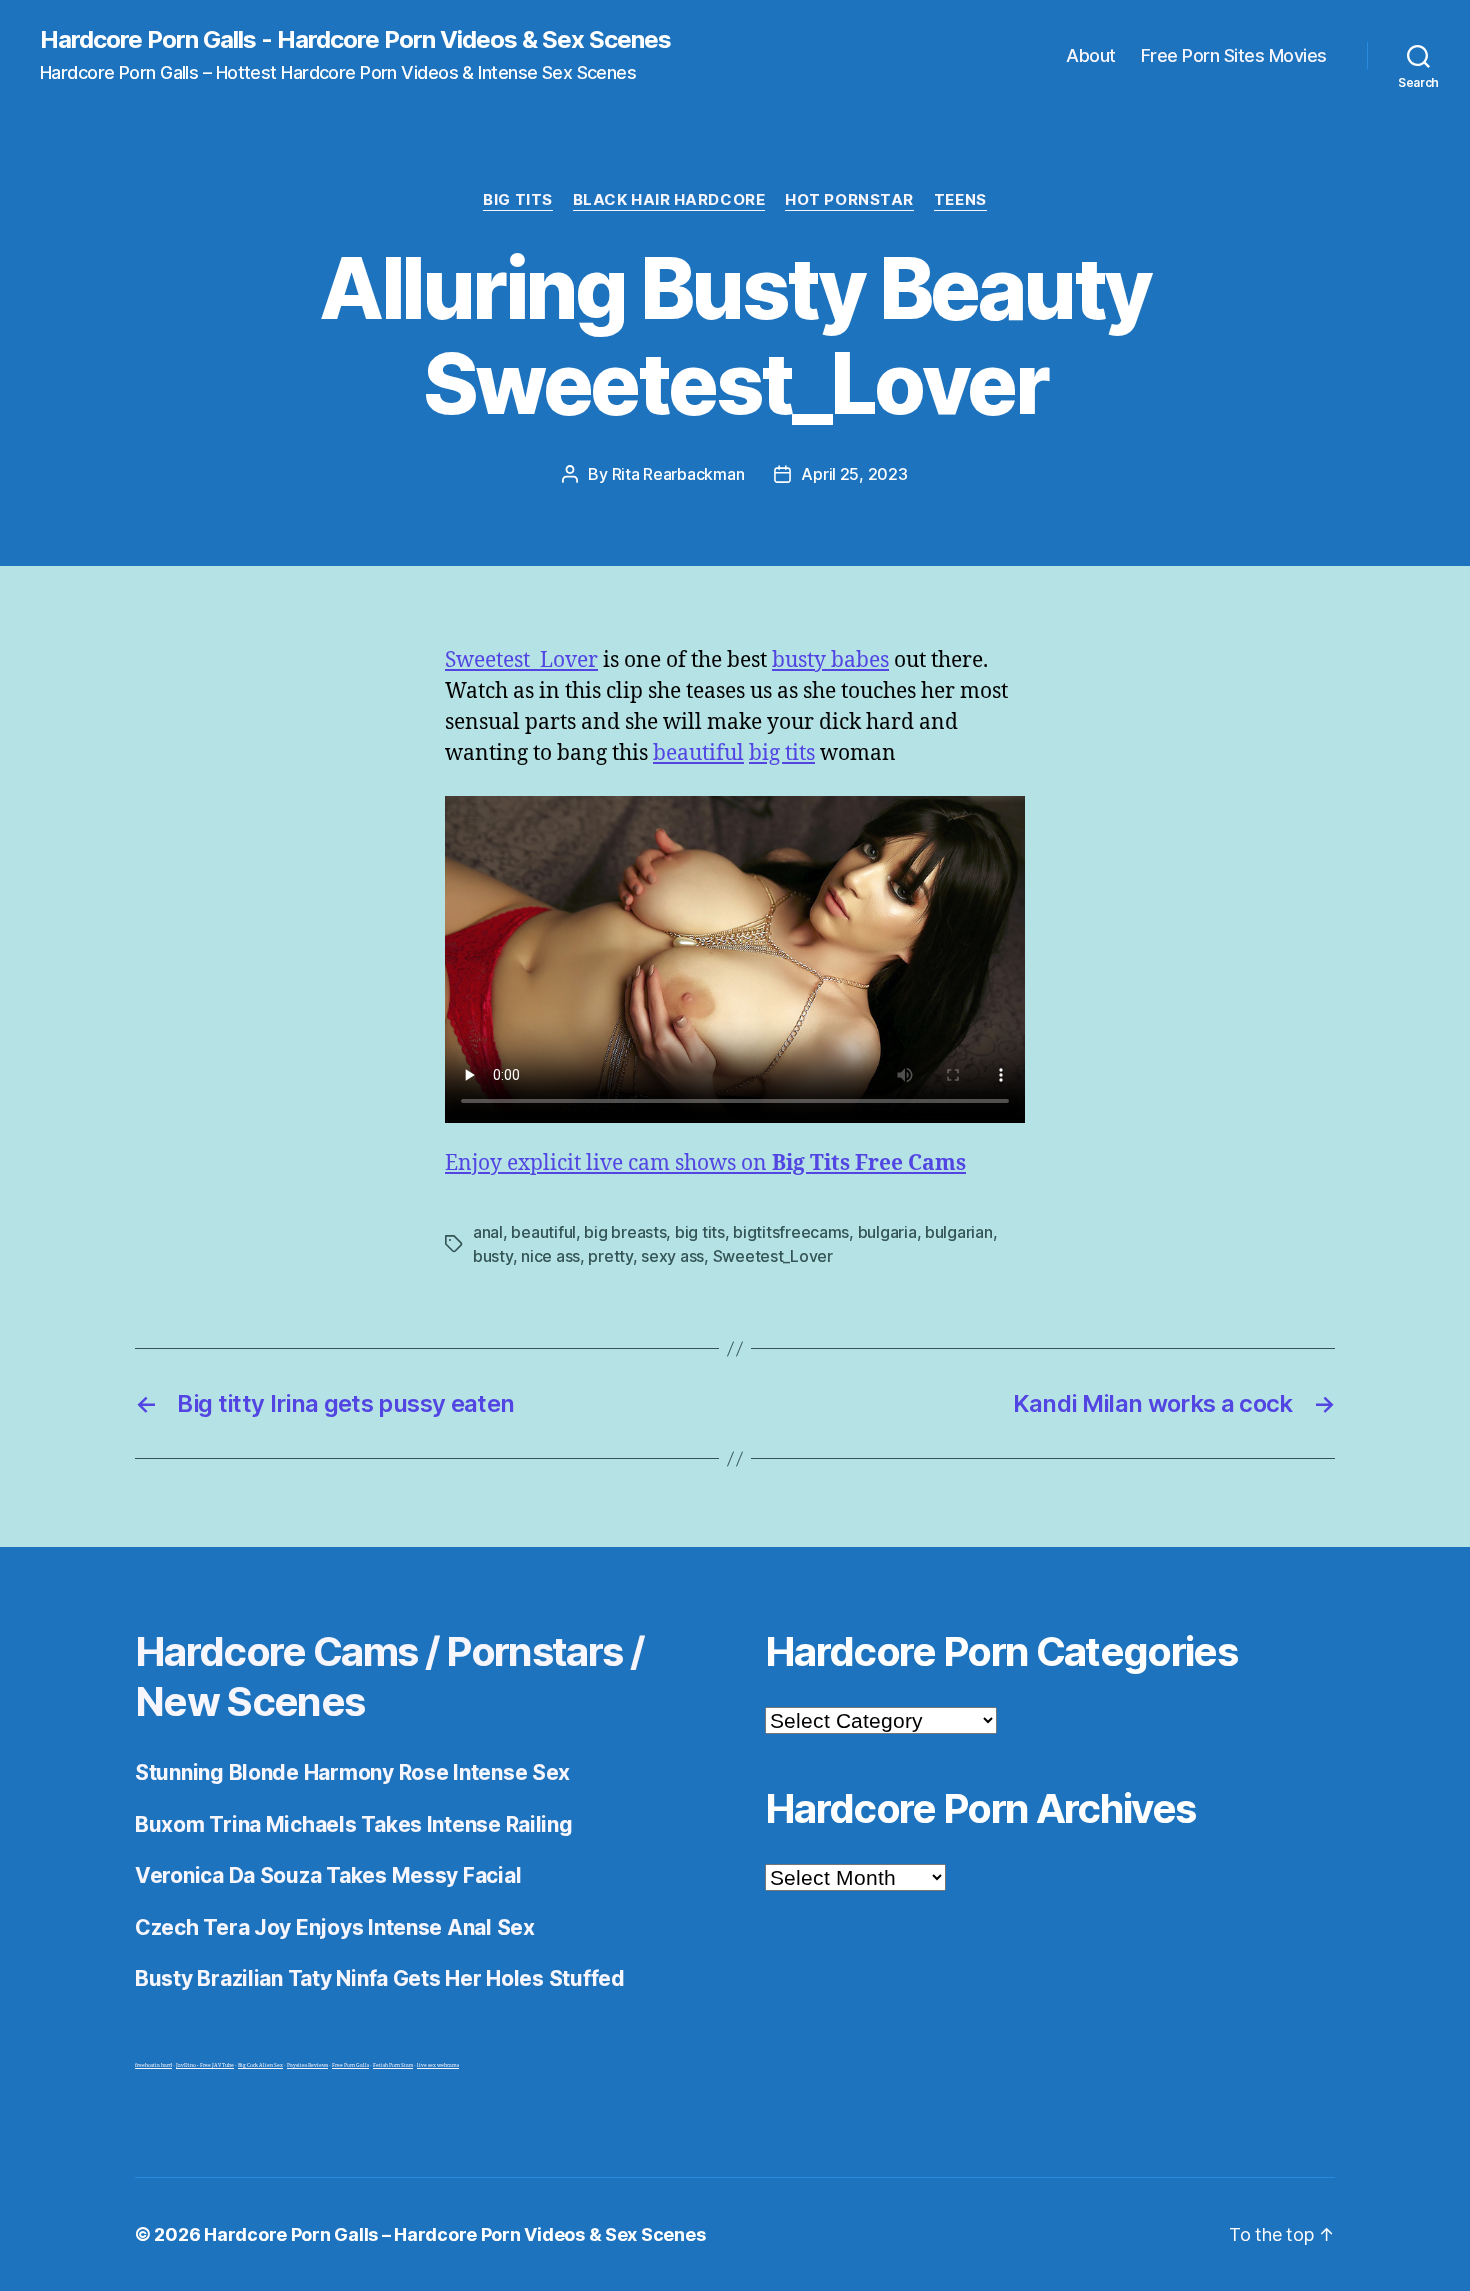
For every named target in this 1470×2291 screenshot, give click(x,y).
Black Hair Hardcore (669, 200)
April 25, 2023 (854, 474)
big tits (782, 753)
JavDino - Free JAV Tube (205, 2065)
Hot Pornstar (849, 200)
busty (493, 1256)
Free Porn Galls (350, 2065)
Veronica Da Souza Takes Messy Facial (328, 1875)
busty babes (830, 660)
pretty (610, 1256)
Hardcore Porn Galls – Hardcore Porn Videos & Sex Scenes (454, 2234)
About (1091, 55)
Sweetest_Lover (521, 660)
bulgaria (887, 1232)
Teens (960, 200)
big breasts (625, 1232)
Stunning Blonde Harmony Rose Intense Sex (352, 1772)
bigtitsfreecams (791, 1232)
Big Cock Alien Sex (260, 2065)
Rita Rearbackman (678, 474)
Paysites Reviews (307, 2065)
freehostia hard (153, 2065)
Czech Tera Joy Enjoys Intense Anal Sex (335, 1927)
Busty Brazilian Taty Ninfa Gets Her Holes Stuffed (380, 1978)
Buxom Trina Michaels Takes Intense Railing (354, 1824)
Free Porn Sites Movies (1234, 55)
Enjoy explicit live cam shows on (705, 1163)
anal (488, 1232)
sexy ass (672, 1256)
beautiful (698, 753)
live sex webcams (438, 2065)
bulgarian (959, 1232)
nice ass (550, 1256)
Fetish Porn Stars (393, 2065)
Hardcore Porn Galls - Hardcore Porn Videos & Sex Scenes (355, 40)
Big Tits (517, 200)
